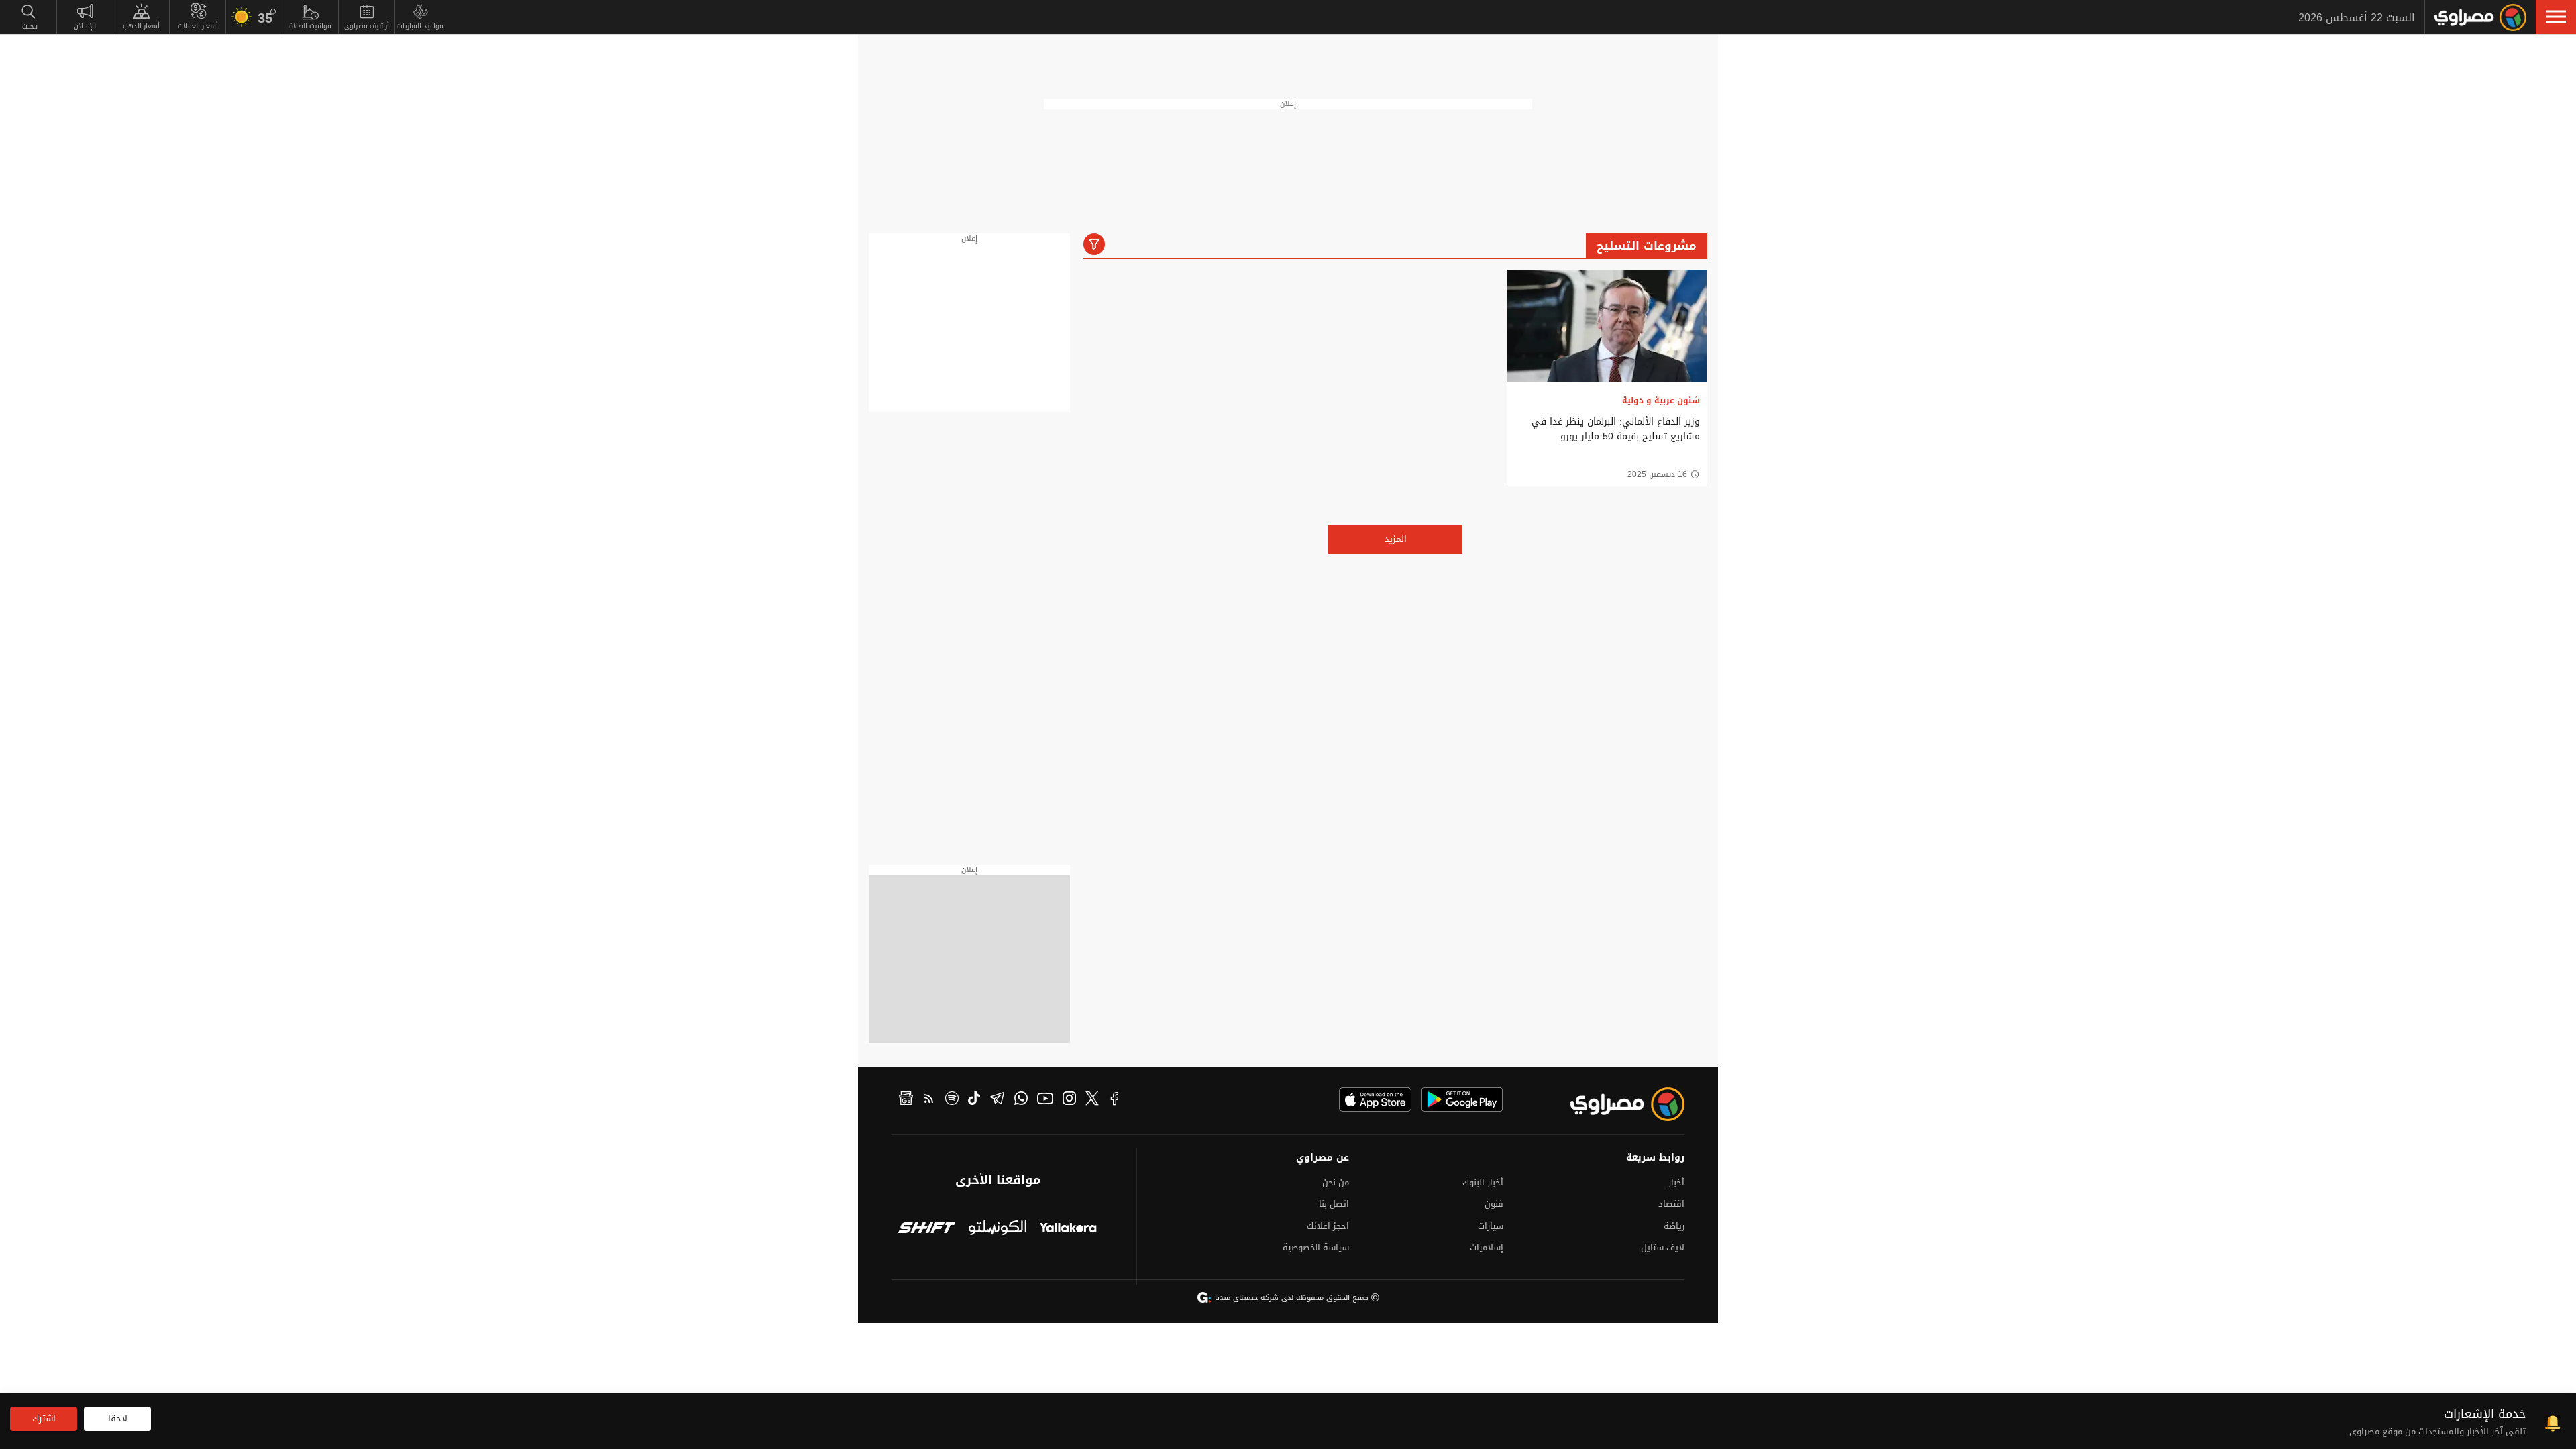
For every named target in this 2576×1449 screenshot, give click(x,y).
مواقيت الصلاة (310, 26)
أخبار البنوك (1483, 1182)
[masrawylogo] (1615, 1104)
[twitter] (1092, 1100)
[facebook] (1115, 1100)
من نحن (1336, 1182)
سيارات (1491, 1226)
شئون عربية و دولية (1661, 400)
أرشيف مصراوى (367, 26)
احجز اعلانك (1328, 1226)
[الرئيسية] (2480, 17)
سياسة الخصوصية (1316, 1247)
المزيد (1396, 539)
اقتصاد (1671, 1204)
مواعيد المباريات (420, 26)
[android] (1462, 1099)
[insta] (1069, 1100)
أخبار (1676, 1182)
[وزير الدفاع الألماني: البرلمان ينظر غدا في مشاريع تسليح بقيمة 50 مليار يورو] (1607, 326)
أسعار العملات (198, 26)
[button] (2556, 17)
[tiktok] (974, 1100)
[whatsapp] (1021, 1100)
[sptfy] (952, 1100)
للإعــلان (85, 26)
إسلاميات (1487, 1247)
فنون (1494, 1204)
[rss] (929, 1100)
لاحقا (118, 1418)
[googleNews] (906, 1100)
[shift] (927, 1229)
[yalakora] (1068, 1229)
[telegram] (997, 1100)
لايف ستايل (1663, 1247)
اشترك (44, 1418)
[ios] (1375, 1099)
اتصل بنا (1334, 1204)
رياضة (1674, 1226)
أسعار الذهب (141, 26)
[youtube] (1045, 1100)
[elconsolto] (997, 1229)
